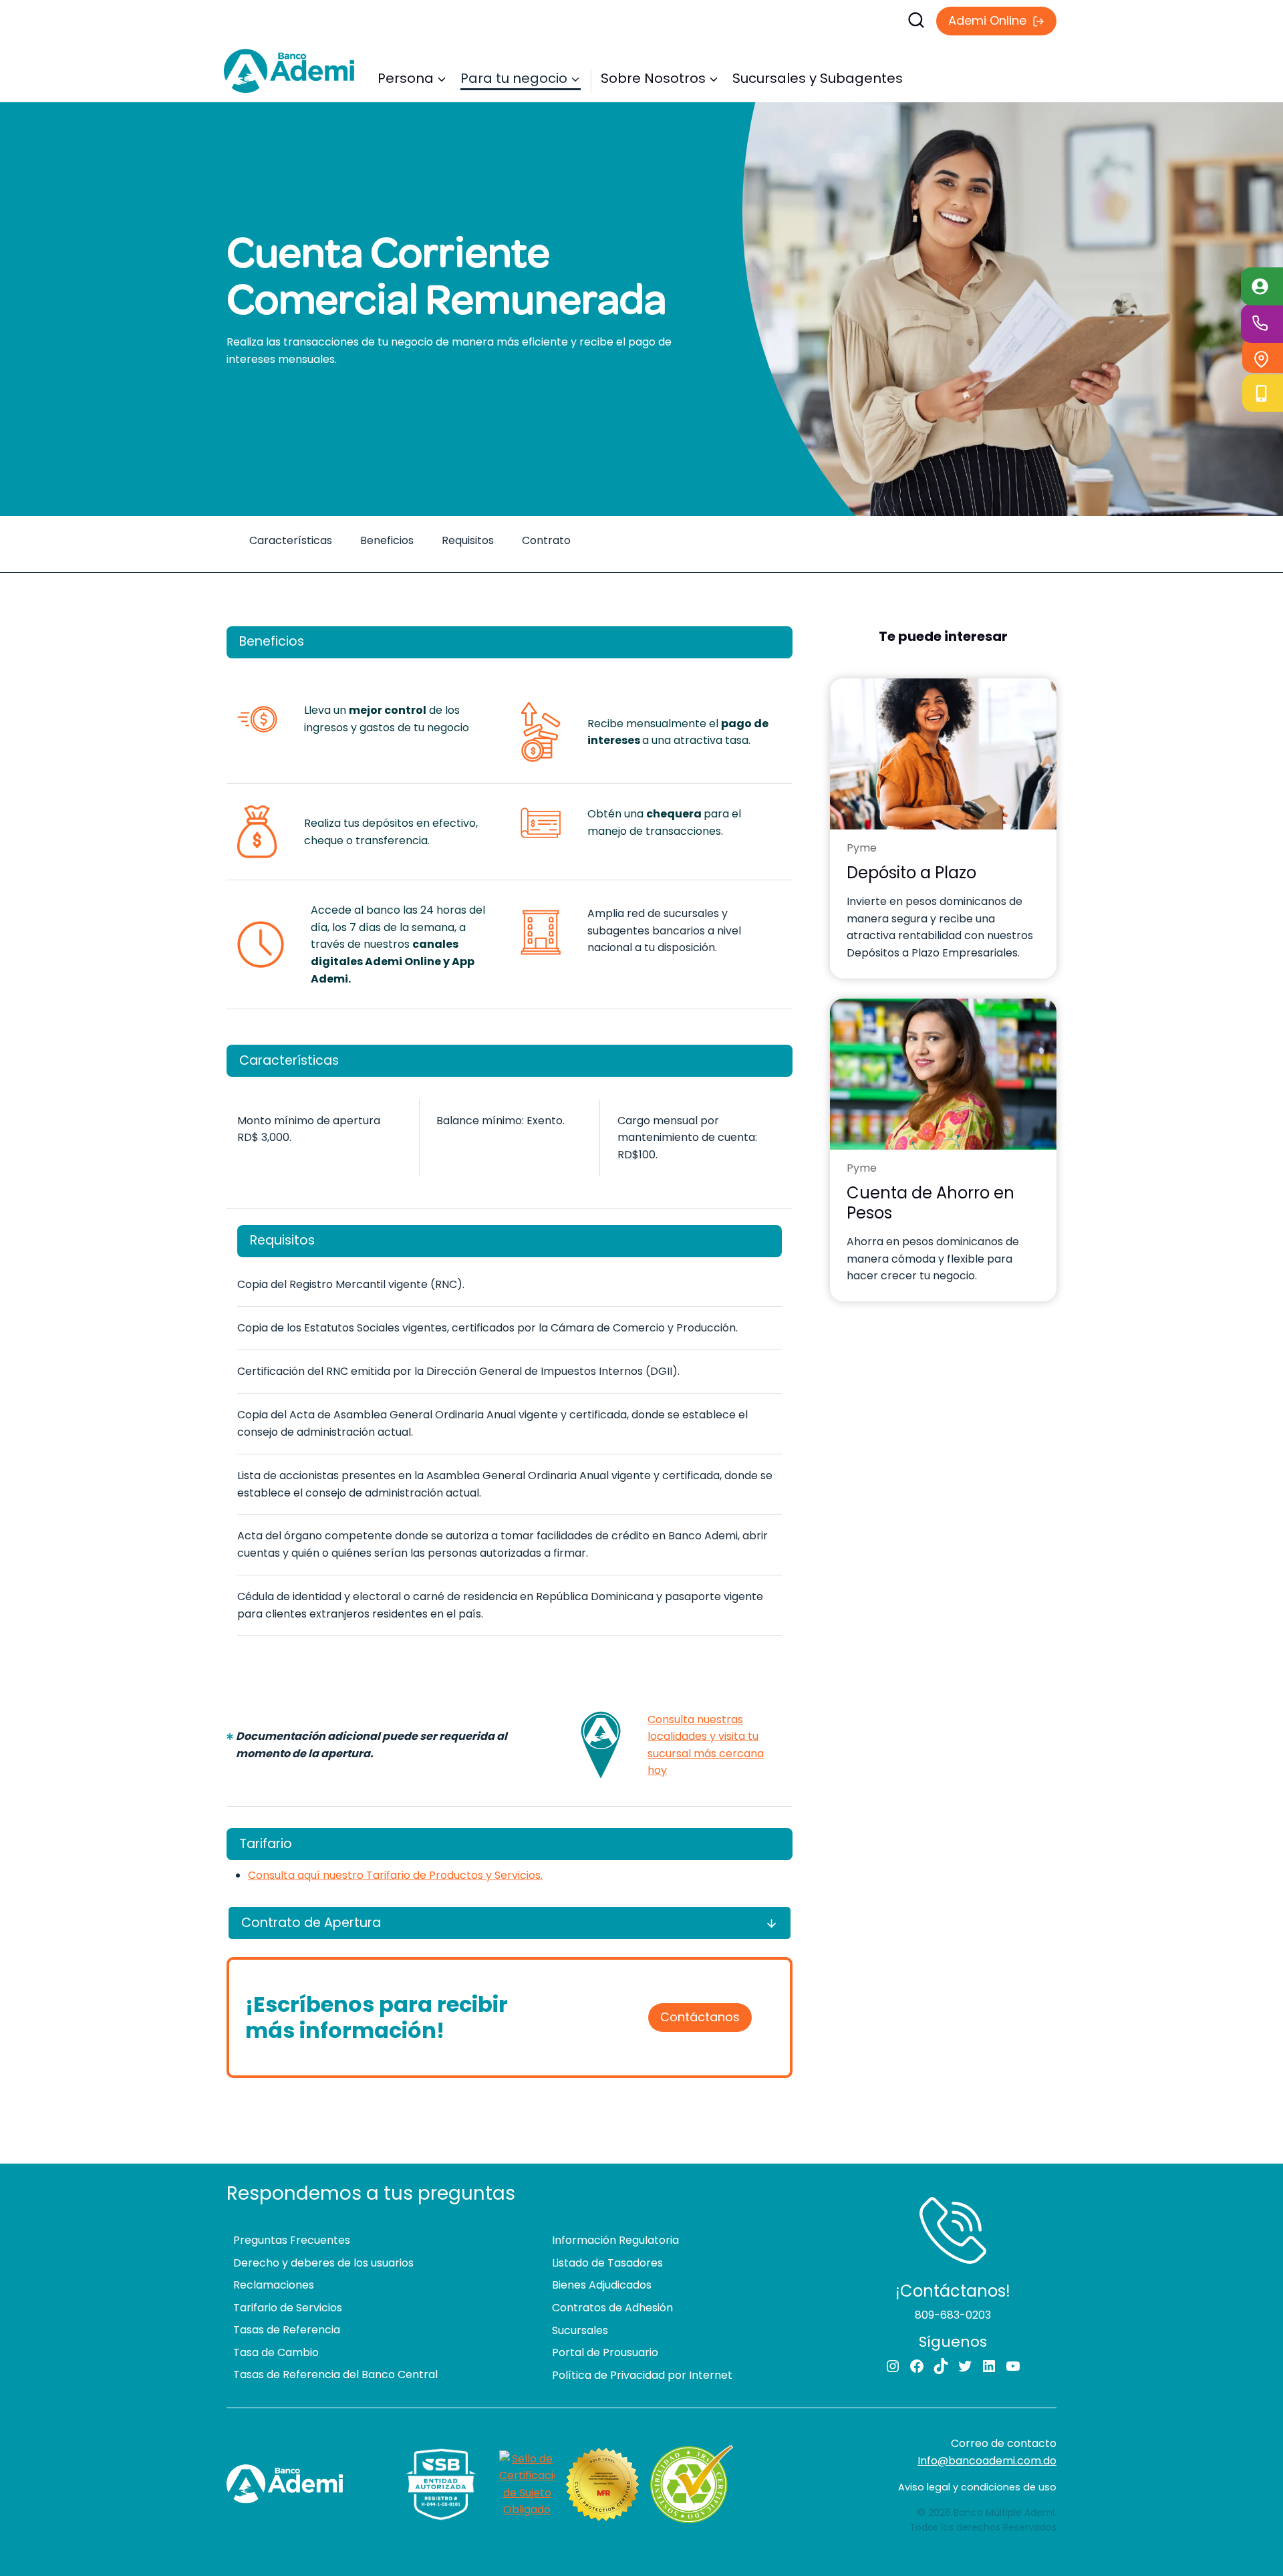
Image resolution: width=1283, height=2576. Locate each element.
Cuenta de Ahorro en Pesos (931, 1203)
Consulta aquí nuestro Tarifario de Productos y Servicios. (395, 1875)
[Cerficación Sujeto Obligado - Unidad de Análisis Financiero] (527, 2484)
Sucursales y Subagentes (818, 78)
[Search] (765, 20)
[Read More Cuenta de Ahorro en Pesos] (943, 1074)
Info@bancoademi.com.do (987, 2461)
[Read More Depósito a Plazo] (943, 754)
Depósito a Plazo (911, 873)
